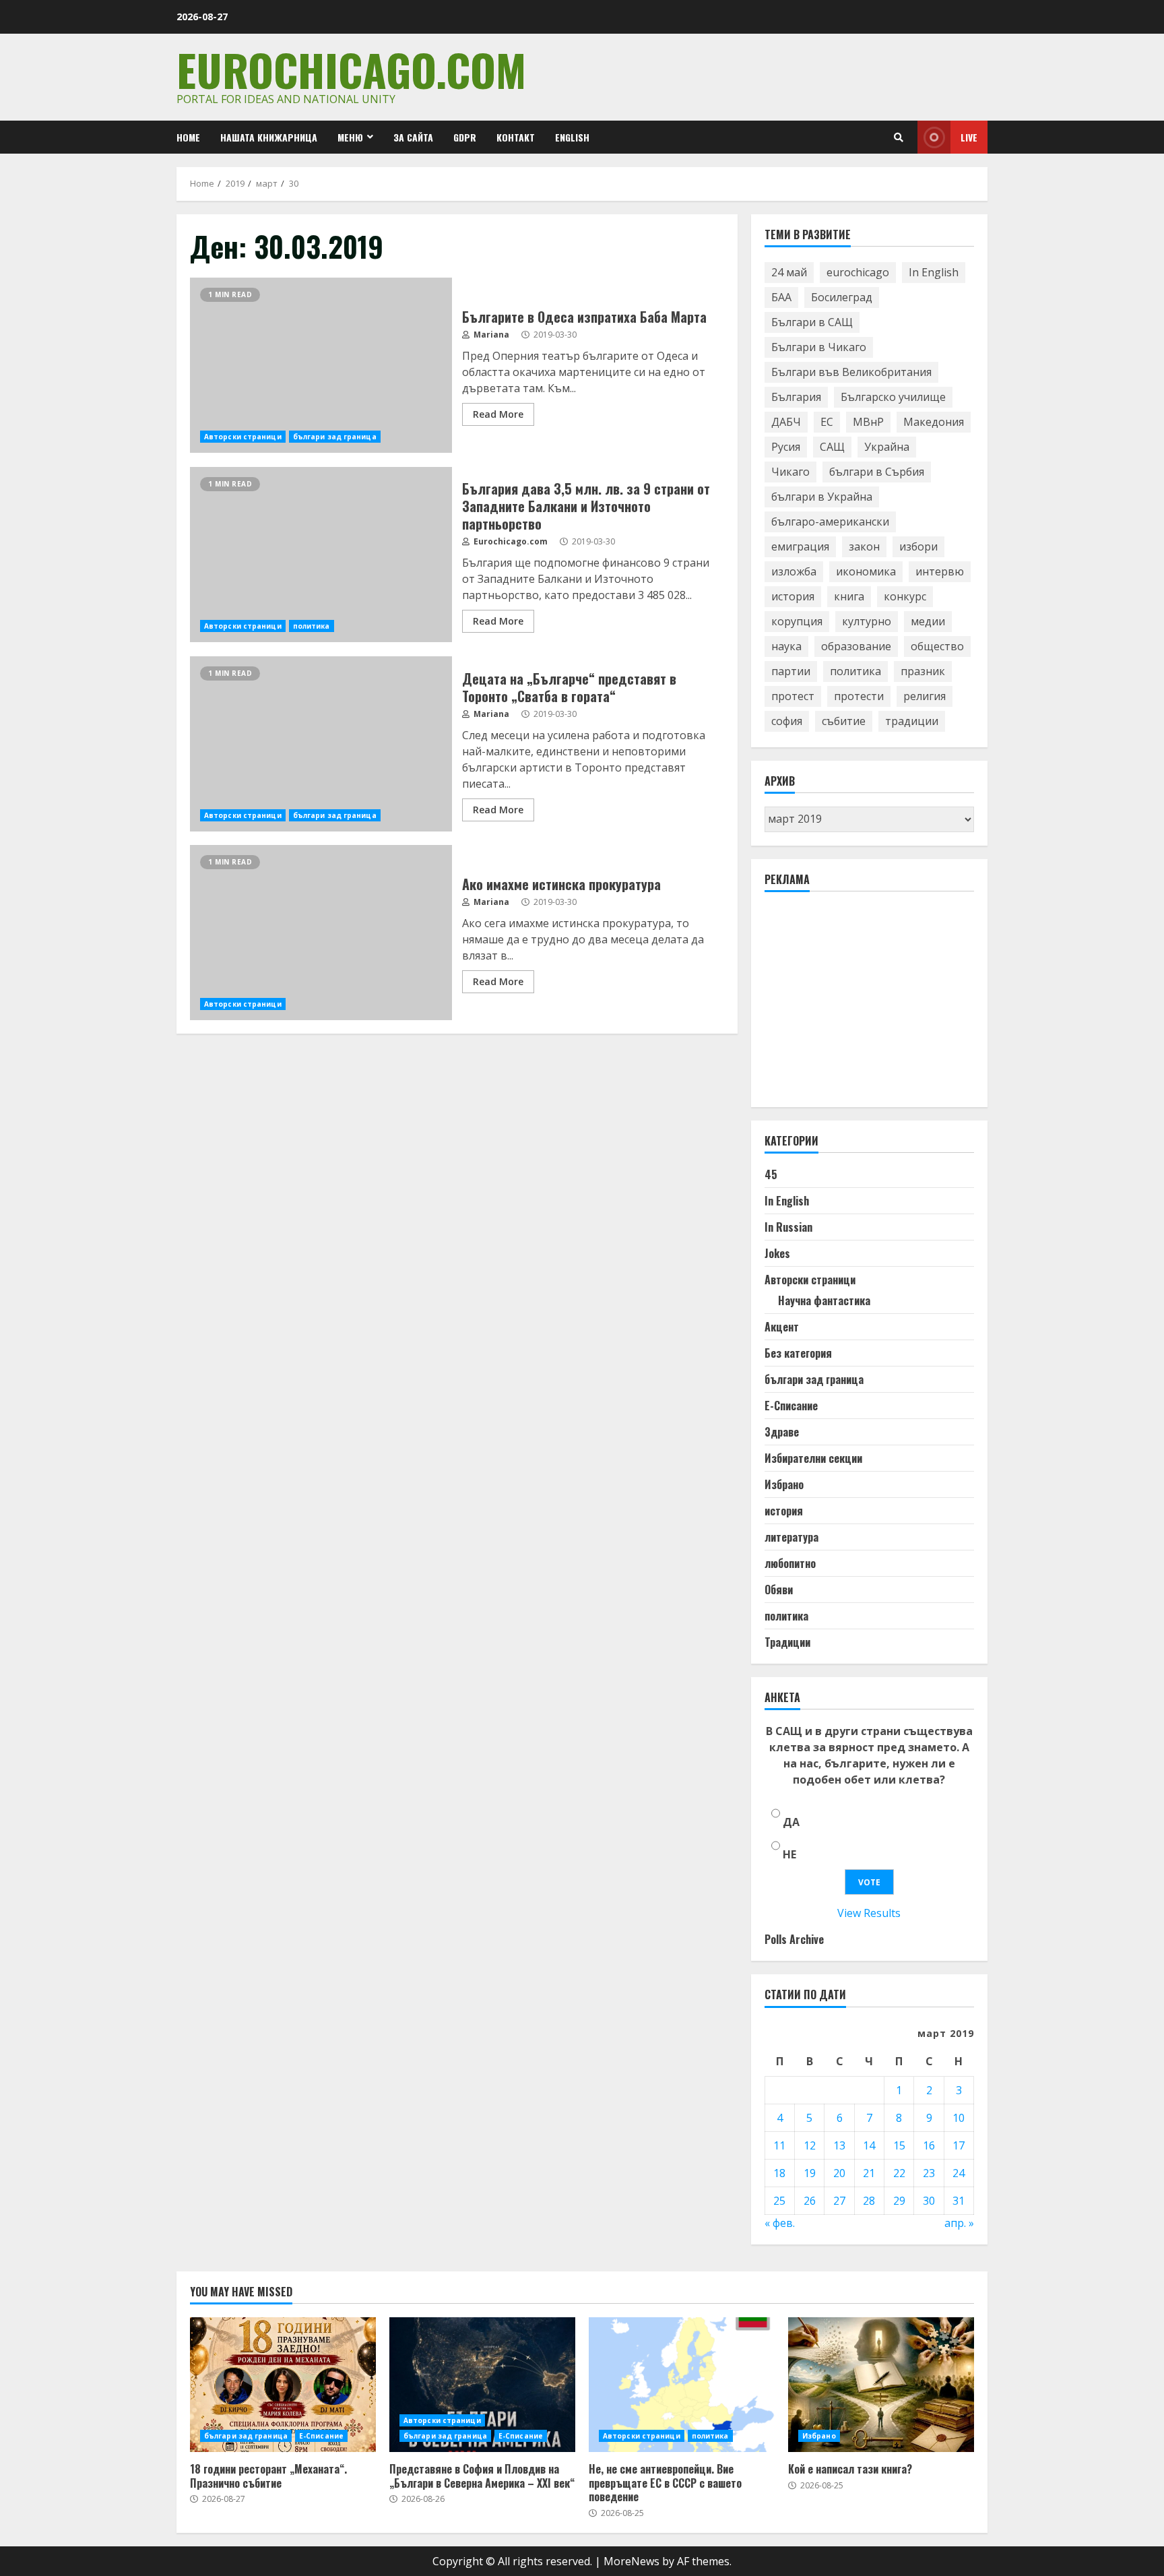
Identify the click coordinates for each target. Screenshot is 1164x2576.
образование (856, 646)
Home (188, 137)
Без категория (798, 1353)
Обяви (779, 1590)
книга (849, 596)
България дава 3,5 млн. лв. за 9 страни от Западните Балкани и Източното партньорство (321, 555)
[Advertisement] (866, 1005)
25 (779, 2201)
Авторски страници (243, 437)
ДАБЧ (786, 422)
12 (810, 2145)
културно (867, 621)
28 (869, 2201)
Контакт (516, 137)
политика (312, 626)
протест (793, 696)
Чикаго (790, 472)
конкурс (905, 596)
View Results (869, 1913)
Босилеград (842, 297)
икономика (866, 571)
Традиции (787, 1642)
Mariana (490, 335)
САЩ (832, 447)
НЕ (789, 1854)
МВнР (868, 422)
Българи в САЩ (812, 322)
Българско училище (893, 397)
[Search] (899, 137)
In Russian (788, 1227)
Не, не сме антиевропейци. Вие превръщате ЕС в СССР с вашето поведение (682, 2385)
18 (779, 2173)
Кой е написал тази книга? (881, 2385)
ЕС (827, 422)
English (572, 137)
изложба (794, 571)
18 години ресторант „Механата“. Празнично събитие (283, 2385)
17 (959, 2145)
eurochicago (858, 272)
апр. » (959, 2223)
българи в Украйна (822, 497)
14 (869, 2145)
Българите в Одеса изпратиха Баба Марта (321, 365)
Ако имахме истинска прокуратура (321, 933)
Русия (786, 447)
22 (899, 2173)
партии (791, 671)
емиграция (800, 546)
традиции (912, 721)
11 (779, 2145)
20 (839, 2173)
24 (959, 2173)
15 (899, 2145)
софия (787, 721)
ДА (791, 1822)
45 (771, 1174)
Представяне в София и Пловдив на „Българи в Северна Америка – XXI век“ (482, 2385)
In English (934, 272)
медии (928, 621)
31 (959, 2201)
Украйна (887, 447)
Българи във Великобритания (851, 372)
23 (929, 2173)
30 (929, 2201)
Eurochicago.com (351, 69)
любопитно (790, 1563)
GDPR (465, 137)
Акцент (782, 1327)
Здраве (782, 1432)
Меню (350, 137)
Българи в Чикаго (819, 347)
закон (864, 546)
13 (839, 2145)
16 (929, 2145)
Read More (498, 414)
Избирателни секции (813, 1458)
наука (786, 646)
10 (959, 2118)
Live (969, 137)
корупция (797, 621)
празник (923, 671)
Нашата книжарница (269, 137)
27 (839, 2201)
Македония (934, 422)
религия (925, 696)
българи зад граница (335, 437)
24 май (789, 272)
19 (810, 2173)
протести (859, 696)
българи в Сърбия (877, 472)
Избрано (784, 1484)
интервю (940, 571)
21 (869, 2173)
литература (791, 1537)
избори (918, 546)
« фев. (780, 2223)
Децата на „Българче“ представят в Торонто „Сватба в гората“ (321, 744)
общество (937, 646)
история (793, 596)
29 (899, 2201)
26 (810, 2201)
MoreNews (632, 2561)
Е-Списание (791, 1406)
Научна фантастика (824, 1300)
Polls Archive (794, 1939)
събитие (844, 721)
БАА (781, 297)
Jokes (777, 1253)
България (796, 397)
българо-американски (830, 522)
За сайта (413, 137)
